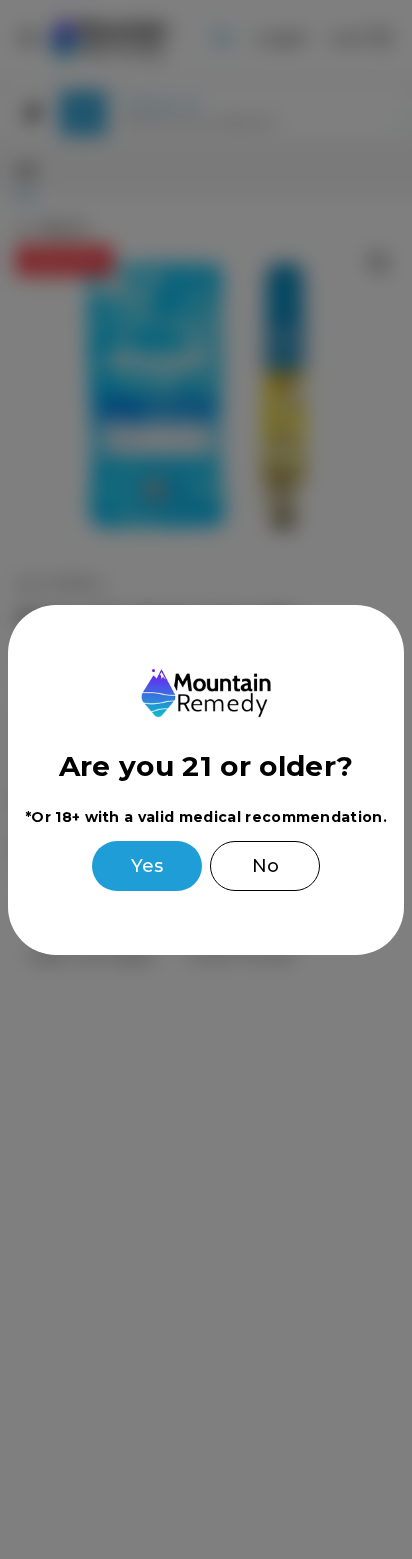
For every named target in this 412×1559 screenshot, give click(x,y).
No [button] (265, 866)
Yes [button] (147, 866)
